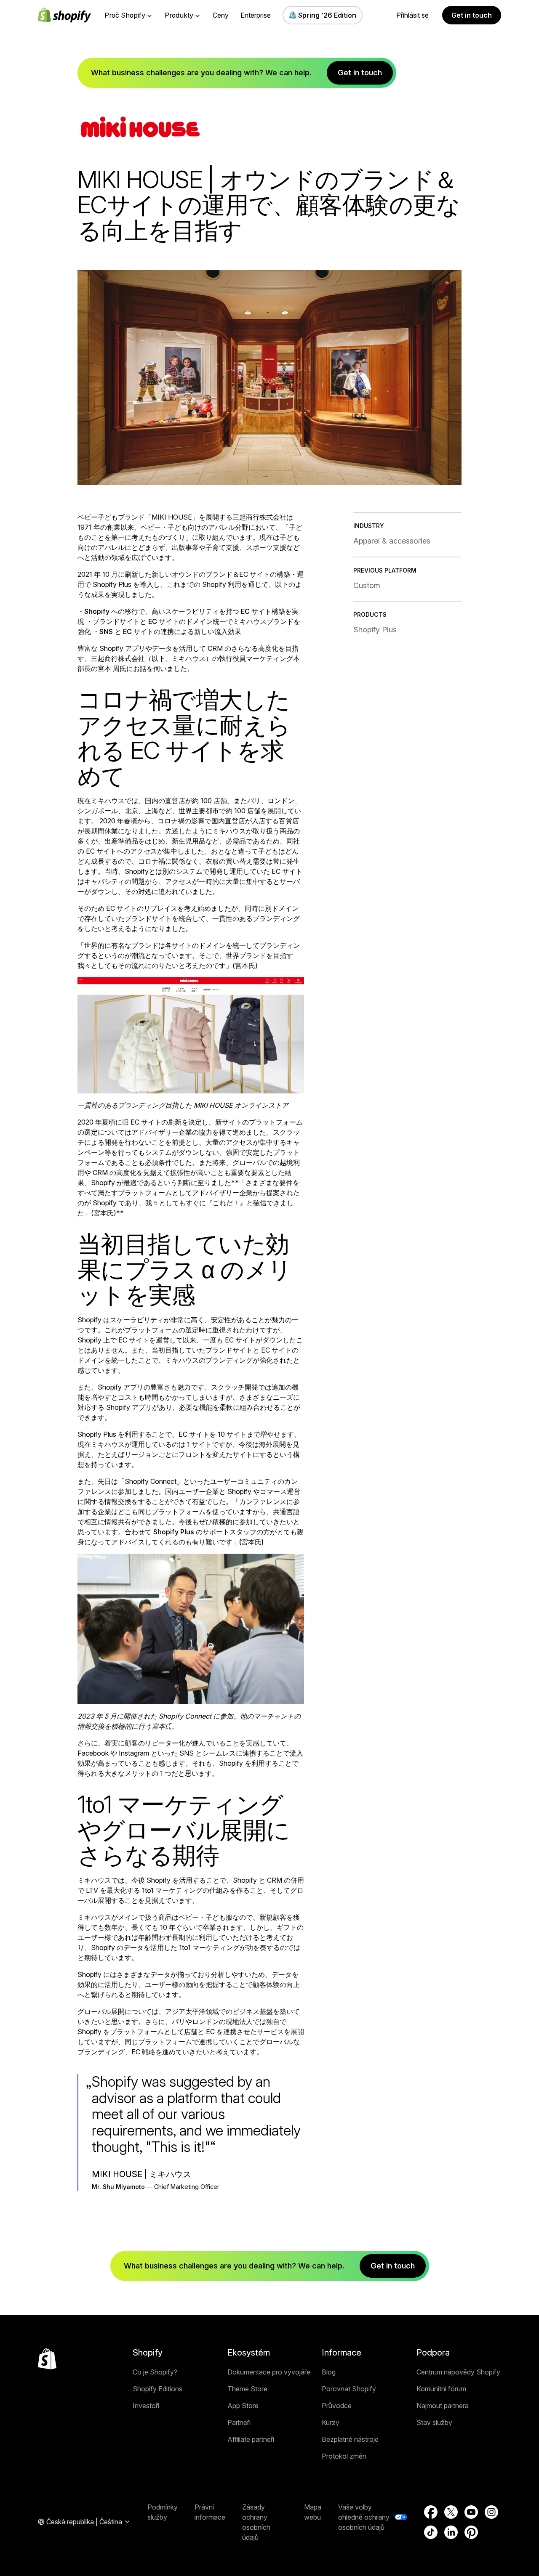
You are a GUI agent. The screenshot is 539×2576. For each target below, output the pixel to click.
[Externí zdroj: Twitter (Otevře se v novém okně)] (451, 2512)
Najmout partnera (443, 2406)
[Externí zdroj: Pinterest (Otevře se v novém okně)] (471, 2532)
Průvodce (337, 2406)
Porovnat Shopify (349, 2389)
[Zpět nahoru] (47, 2359)
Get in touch (472, 15)
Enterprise (256, 15)
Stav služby (434, 2422)
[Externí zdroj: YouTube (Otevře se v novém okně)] (471, 2512)
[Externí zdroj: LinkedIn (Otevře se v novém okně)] (451, 2532)
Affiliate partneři (251, 2439)
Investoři (146, 2406)
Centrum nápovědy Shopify (458, 2372)
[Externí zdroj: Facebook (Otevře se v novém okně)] (431, 2512)
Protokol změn (344, 2456)
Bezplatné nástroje (350, 2439)
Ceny (221, 15)
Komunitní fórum (441, 2389)
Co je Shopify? (155, 2372)
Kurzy (331, 2422)
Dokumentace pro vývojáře (269, 2372)
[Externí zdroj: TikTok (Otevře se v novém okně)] (431, 2532)
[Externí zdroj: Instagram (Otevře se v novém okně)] (491, 2512)
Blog (329, 2372)
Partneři (239, 2422)
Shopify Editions (157, 2389)
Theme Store (247, 2389)
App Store (243, 2406)
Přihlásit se (412, 15)
